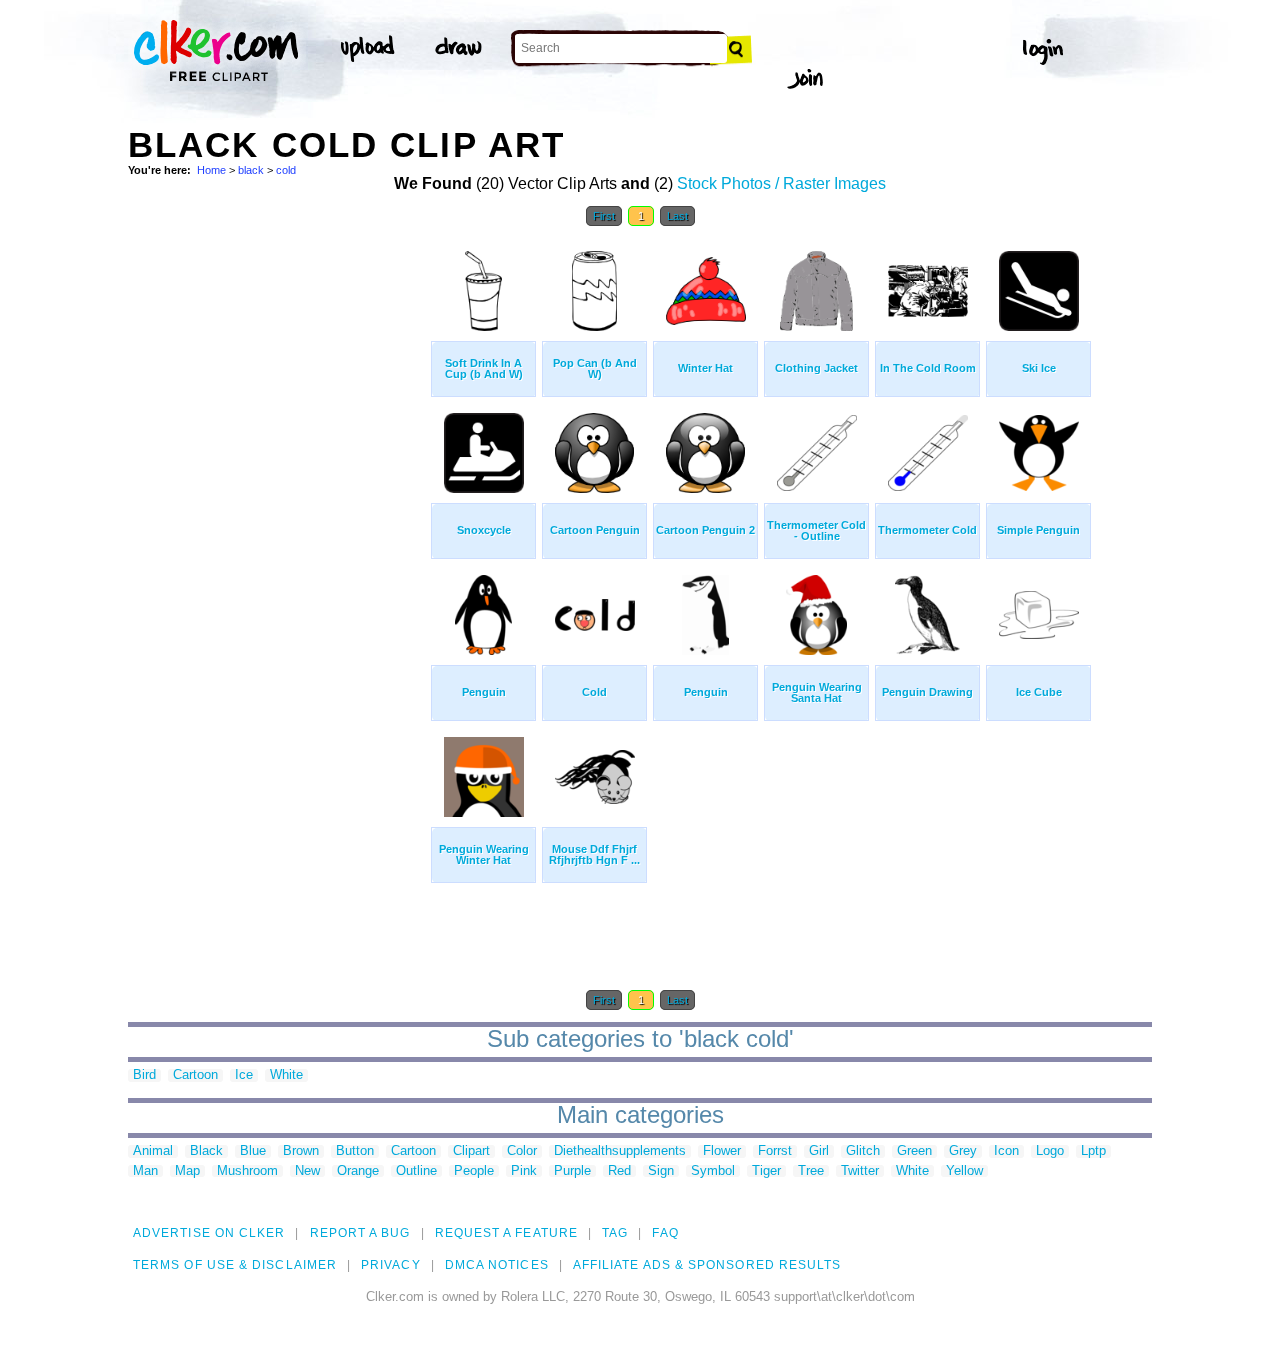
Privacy (391, 1265)
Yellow (964, 1171)
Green (914, 1151)
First (604, 216)
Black (206, 1151)
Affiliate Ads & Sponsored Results (707, 1265)
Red (619, 1171)
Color (522, 1151)
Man (145, 1171)
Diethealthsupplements (620, 1151)
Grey (963, 1151)
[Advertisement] (278, 538)
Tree (811, 1171)
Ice (244, 1075)
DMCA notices (497, 1265)
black (251, 170)
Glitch (863, 1151)
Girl (819, 1151)
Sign (661, 1171)
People (474, 1171)
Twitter (860, 1171)
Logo (1050, 1151)
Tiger (766, 1171)
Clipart (471, 1151)
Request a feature (506, 1233)
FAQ (665, 1233)
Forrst (775, 1151)
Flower (722, 1151)
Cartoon (195, 1075)
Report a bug (360, 1233)
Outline (416, 1171)
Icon (1006, 1151)
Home (211, 170)
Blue (253, 1151)
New (307, 1171)
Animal (153, 1151)
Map (187, 1171)
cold (286, 170)
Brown (301, 1151)
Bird (144, 1075)
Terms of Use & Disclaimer (235, 1265)
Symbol (713, 1171)
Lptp (1093, 1151)
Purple (572, 1171)
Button (355, 1151)
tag (615, 1233)
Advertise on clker (209, 1233)
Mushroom (247, 1171)
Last (677, 216)
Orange (358, 1171)
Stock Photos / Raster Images (781, 183)
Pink (524, 1171)
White (286, 1075)
